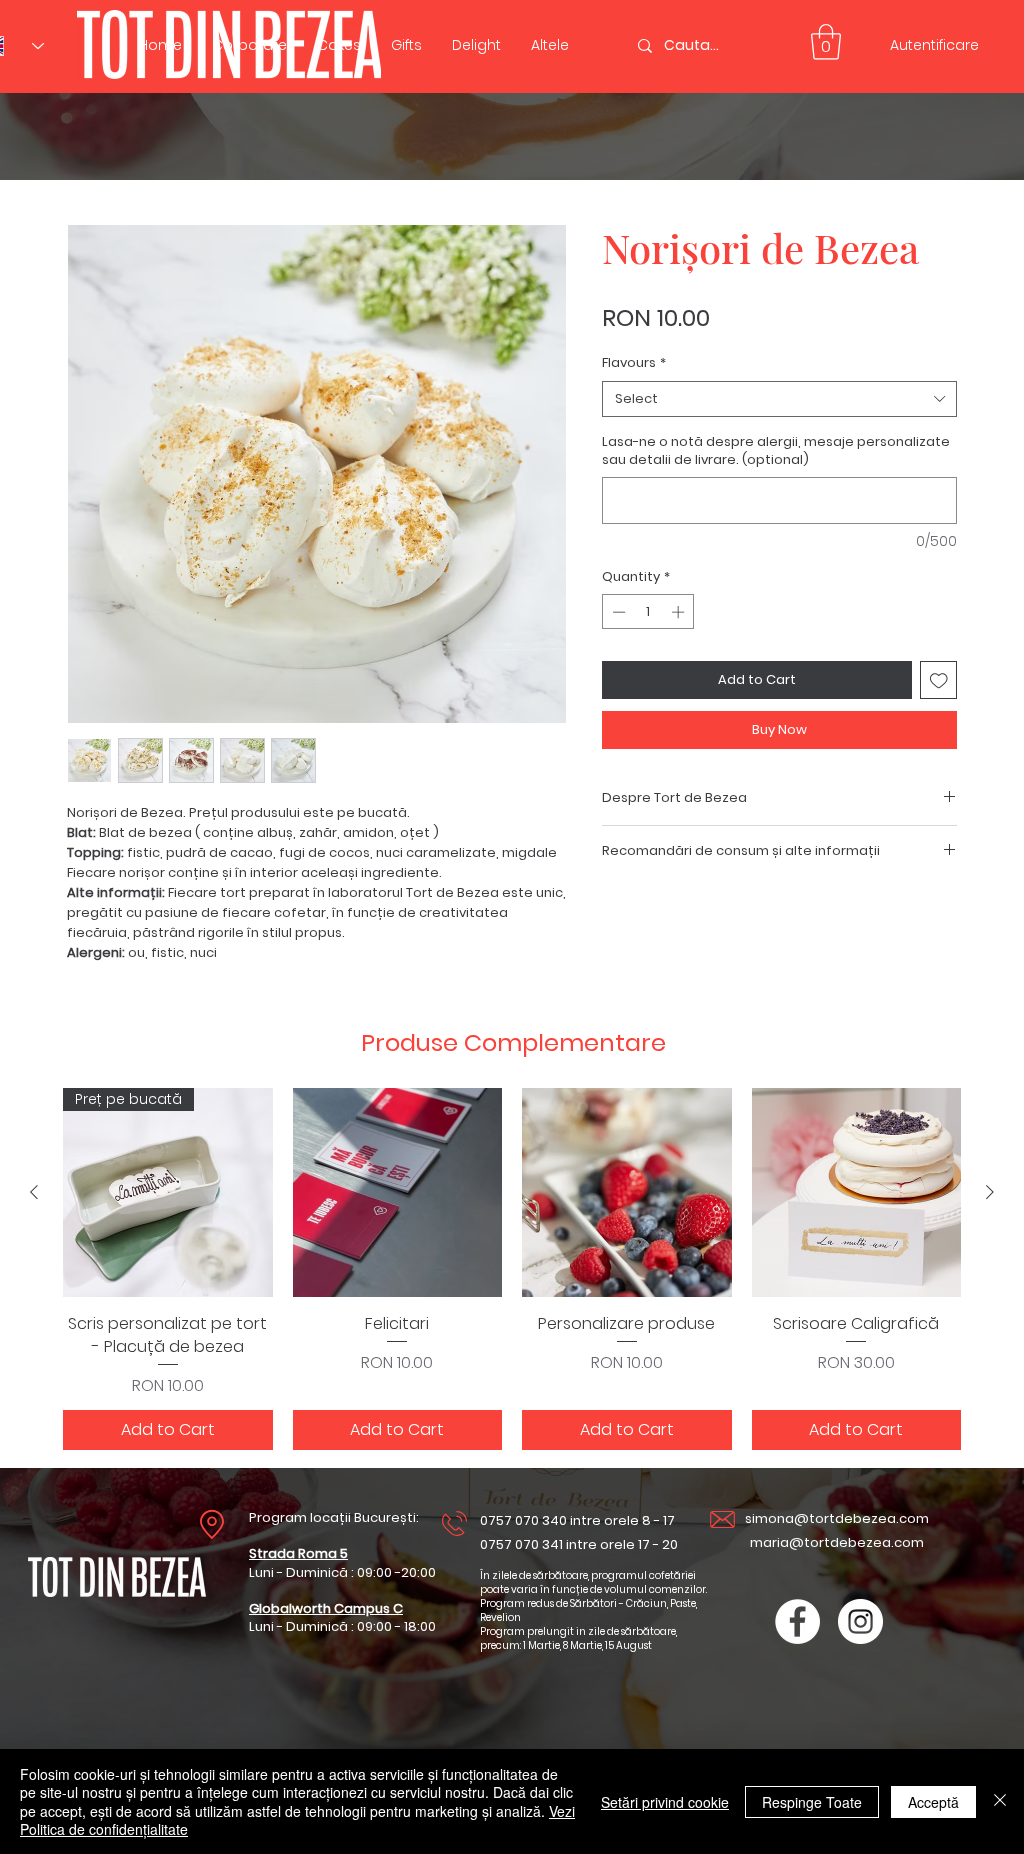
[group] (512, 1269)
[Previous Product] (34, 1192)
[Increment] (680, 612)
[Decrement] (617, 612)
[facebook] (797, 1621)
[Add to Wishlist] (939, 680)
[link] (826, 42)
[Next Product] (990, 1192)
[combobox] (779, 399)
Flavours (634, 363)
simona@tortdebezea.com (837, 1518)
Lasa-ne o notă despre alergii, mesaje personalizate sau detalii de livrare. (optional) (776, 451)
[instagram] (860, 1621)
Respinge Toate (812, 1802)
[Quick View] (398, 1193)
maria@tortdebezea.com (837, 1542)
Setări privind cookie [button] (665, 1802)
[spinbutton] (648, 612)
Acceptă (933, 1802)
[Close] (1000, 1801)
